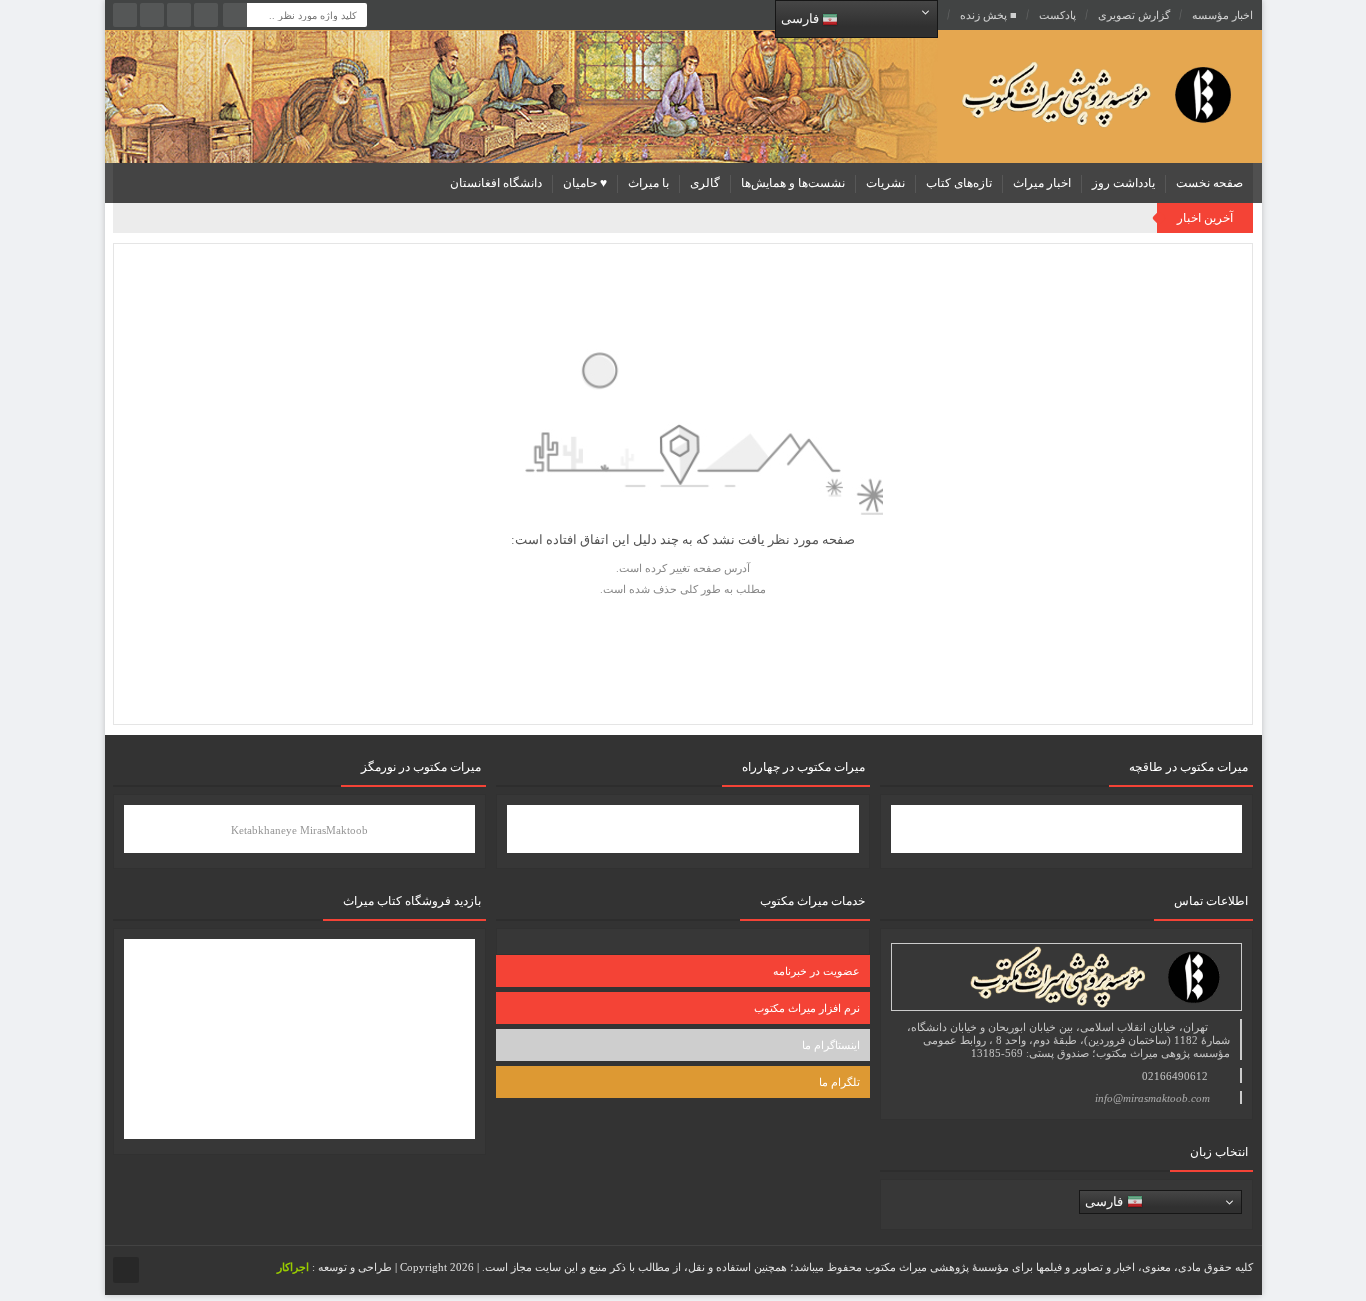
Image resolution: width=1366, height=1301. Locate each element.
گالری (705, 183)
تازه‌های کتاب (959, 183)
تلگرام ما (839, 1082)
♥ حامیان (585, 183)
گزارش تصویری (1134, 15)
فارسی (801, 18)
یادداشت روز (1123, 183)
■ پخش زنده (988, 15)
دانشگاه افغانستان (496, 183)
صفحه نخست (1209, 183)
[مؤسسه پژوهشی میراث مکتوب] (1065, 93)
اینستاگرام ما (831, 1045)
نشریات (885, 183)
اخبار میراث (1042, 183)
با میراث (648, 183)
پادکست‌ (1057, 15)
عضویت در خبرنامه (816, 971)
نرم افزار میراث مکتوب (807, 1008)
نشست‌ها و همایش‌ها (793, 183)
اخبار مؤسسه (1222, 15)
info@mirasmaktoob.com (1152, 1098)
